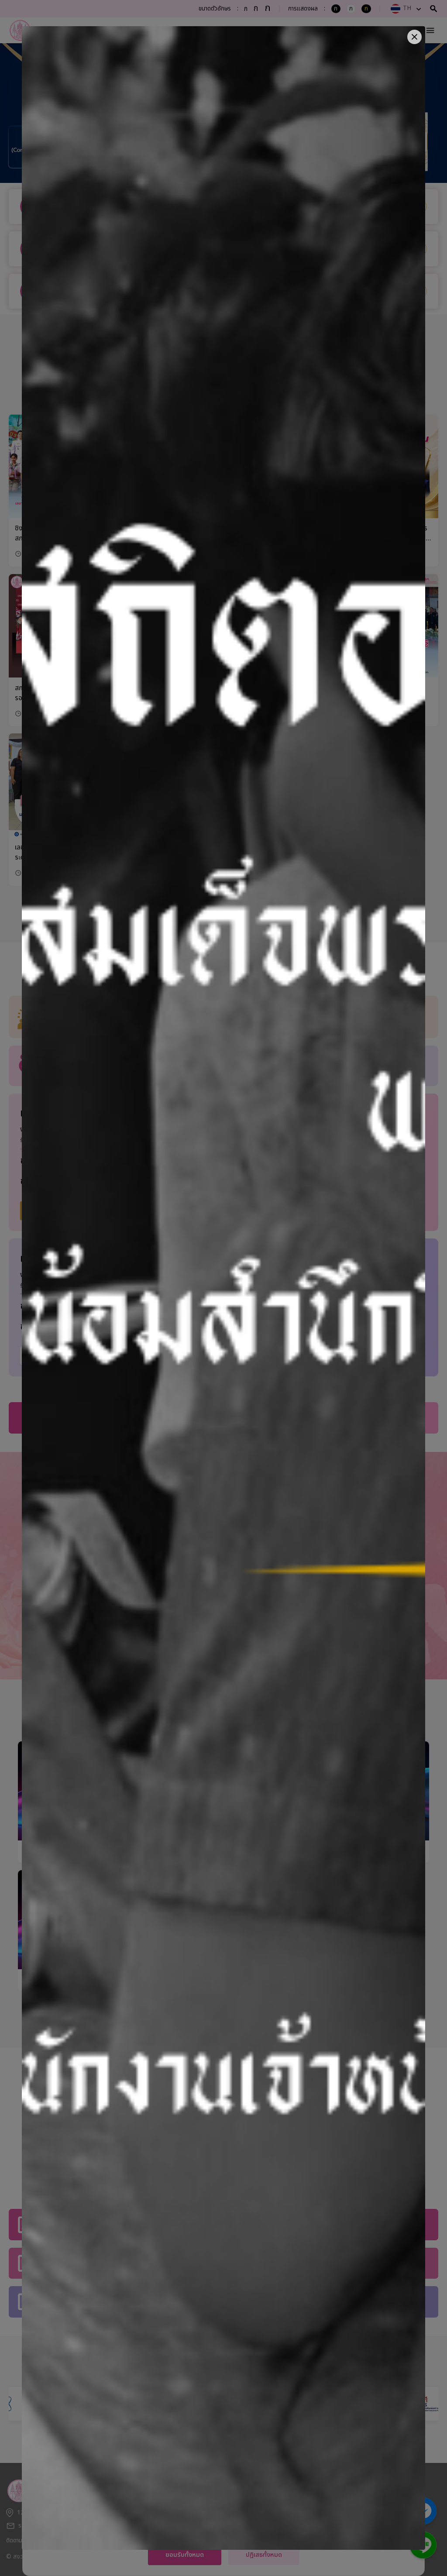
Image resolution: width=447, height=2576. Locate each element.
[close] (414, 37)
